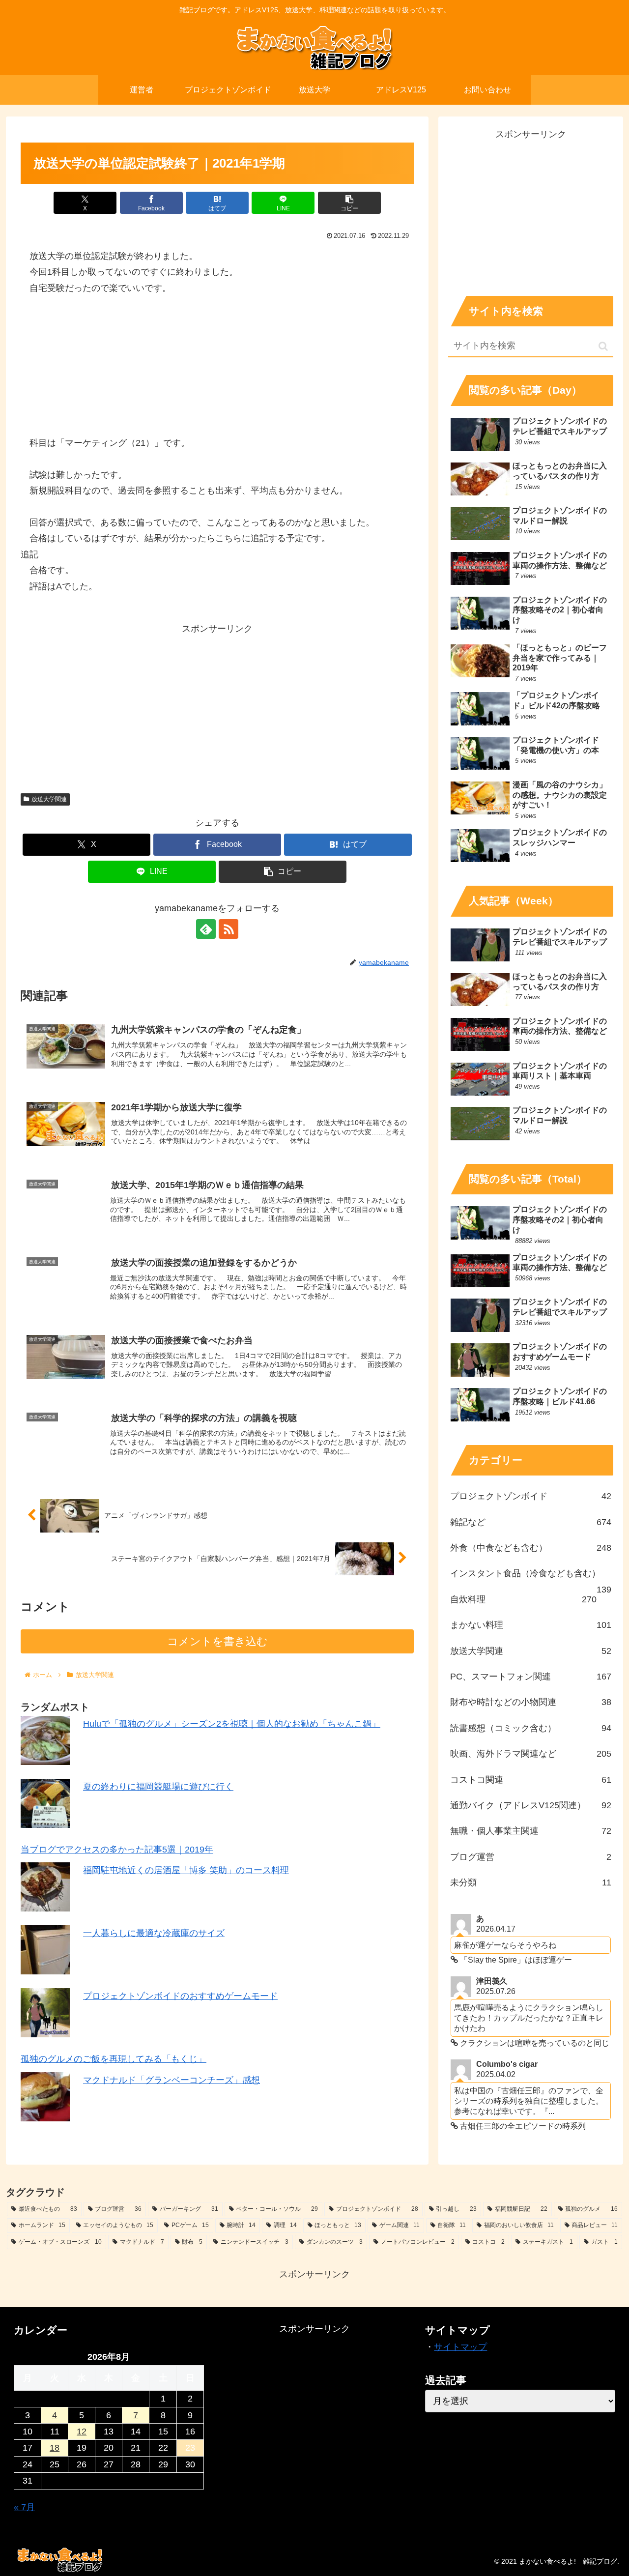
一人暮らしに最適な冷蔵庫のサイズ (154, 1934)
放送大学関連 (49, 799)
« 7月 (24, 2507)
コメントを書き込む (217, 1641)
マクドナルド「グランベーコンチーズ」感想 (172, 2080)
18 (55, 2448)
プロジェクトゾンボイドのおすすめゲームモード (180, 1997)
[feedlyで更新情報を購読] (206, 929)
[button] (349, 203)
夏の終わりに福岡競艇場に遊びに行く (158, 1787)
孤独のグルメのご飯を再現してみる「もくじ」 (114, 2059)
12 (82, 2431)
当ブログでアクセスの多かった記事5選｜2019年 (117, 1850)
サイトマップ (460, 2347)
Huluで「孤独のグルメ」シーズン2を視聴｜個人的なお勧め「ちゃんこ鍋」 (232, 1724)
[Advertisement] (217, 705)
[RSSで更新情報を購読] (229, 929)
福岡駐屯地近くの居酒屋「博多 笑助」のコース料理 (186, 1871)
